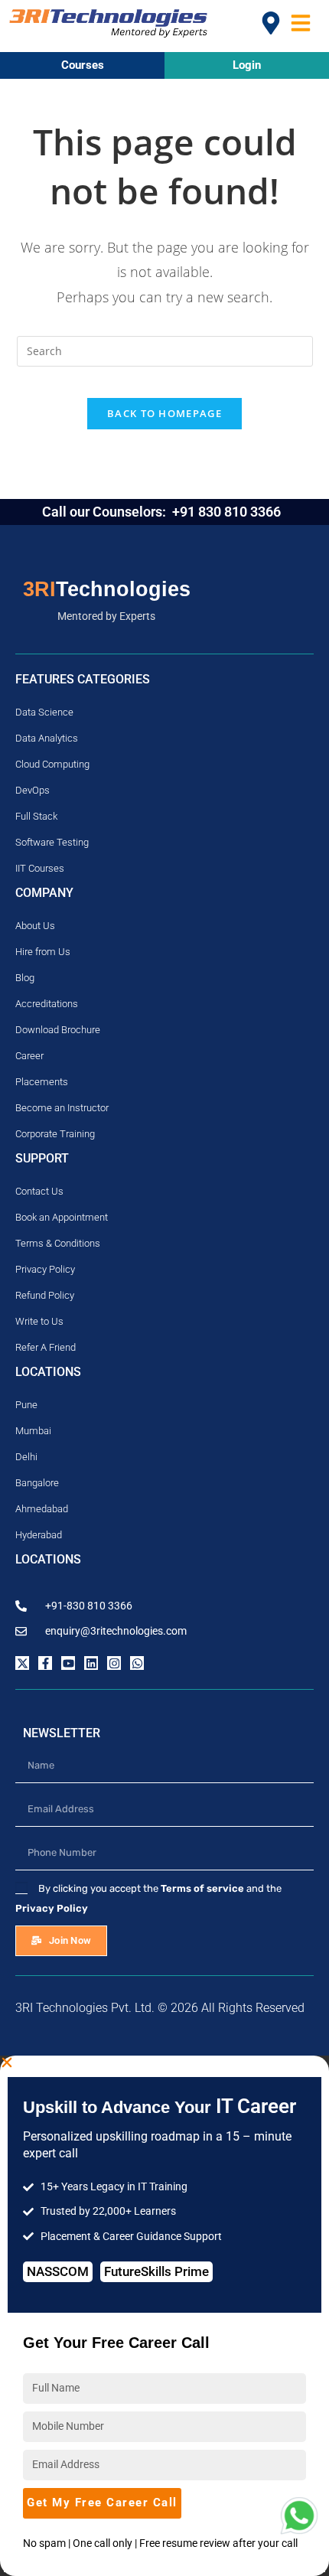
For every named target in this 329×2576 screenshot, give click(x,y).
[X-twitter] (22, 1663)
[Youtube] (68, 1663)
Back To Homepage (164, 413)
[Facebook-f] (45, 1663)
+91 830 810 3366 (228, 512)
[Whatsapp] (137, 1663)
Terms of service (202, 1888)
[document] (164, 2316)
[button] (164, 2062)
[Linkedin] (91, 1663)
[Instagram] (114, 1663)
